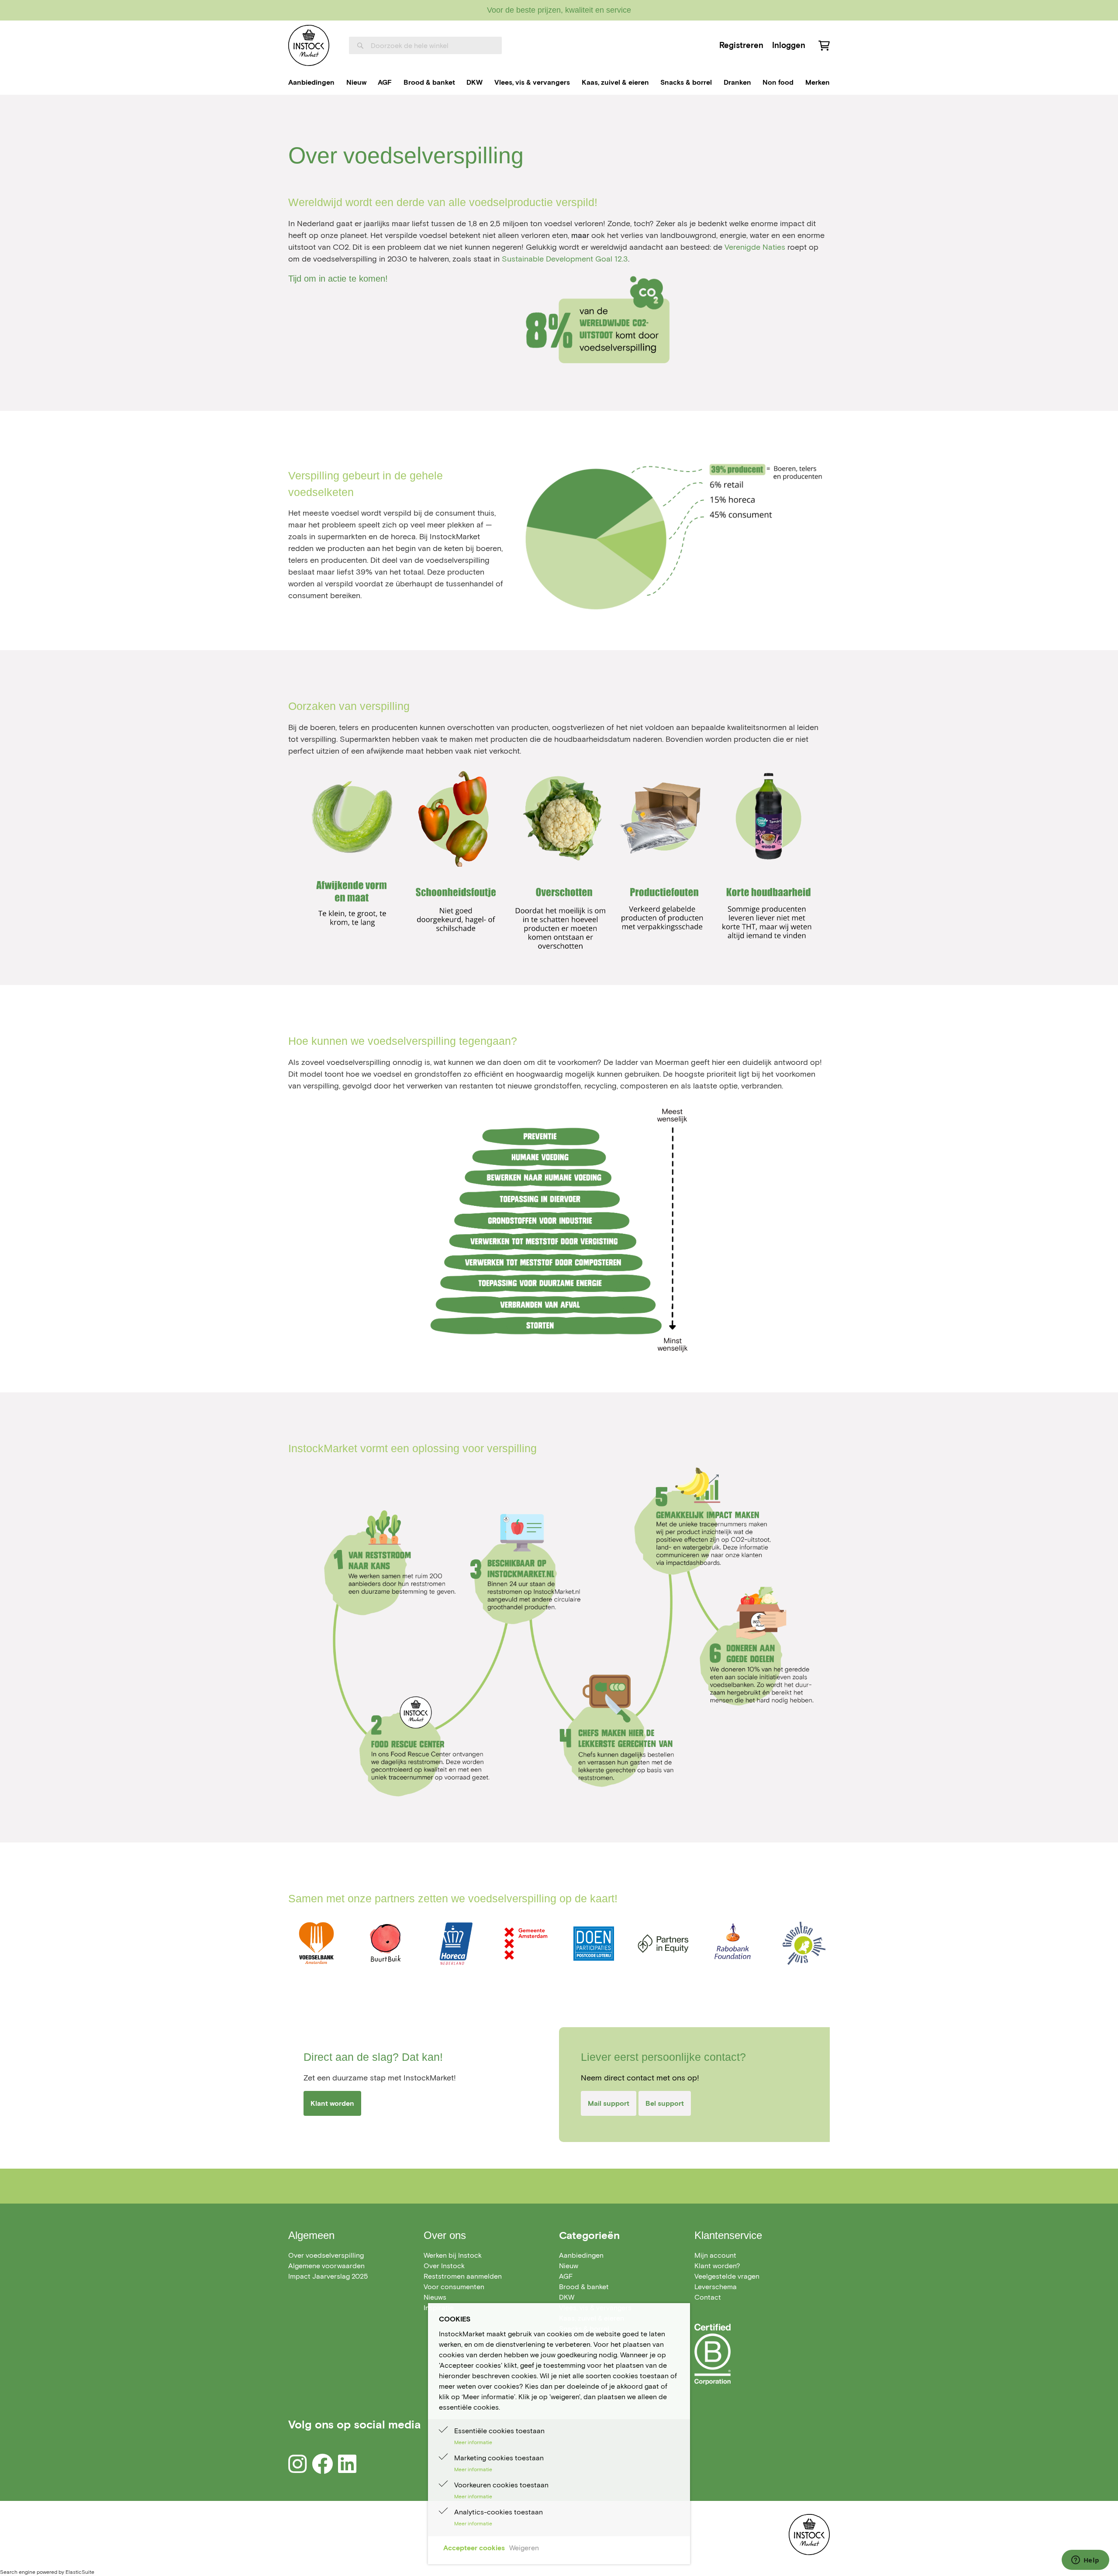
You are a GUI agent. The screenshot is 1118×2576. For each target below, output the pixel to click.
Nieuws (435, 2297)
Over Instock (444, 2266)
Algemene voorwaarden (326, 2266)
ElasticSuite (80, 2572)
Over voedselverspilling (326, 2255)
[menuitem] (311, 83)
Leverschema (716, 2287)
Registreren (741, 45)
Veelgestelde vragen (727, 2276)
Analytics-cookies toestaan (499, 2512)
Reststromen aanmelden (463, 2276)
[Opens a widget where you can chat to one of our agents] (1085, 2561)
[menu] (559, 83)
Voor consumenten (454, 2287)
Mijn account (715, 2255)
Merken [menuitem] (818, 82)
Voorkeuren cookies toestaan (501, 2485)
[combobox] (425, 45)
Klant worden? (717, 2266)
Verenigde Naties (755, 247)
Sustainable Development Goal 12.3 (565, 259)
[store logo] (309, 45)
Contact (708, 2297)
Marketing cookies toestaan (499, 2458)
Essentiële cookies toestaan (499, 2431)
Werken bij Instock (453, 2255)
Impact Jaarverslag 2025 (328, 2276)
